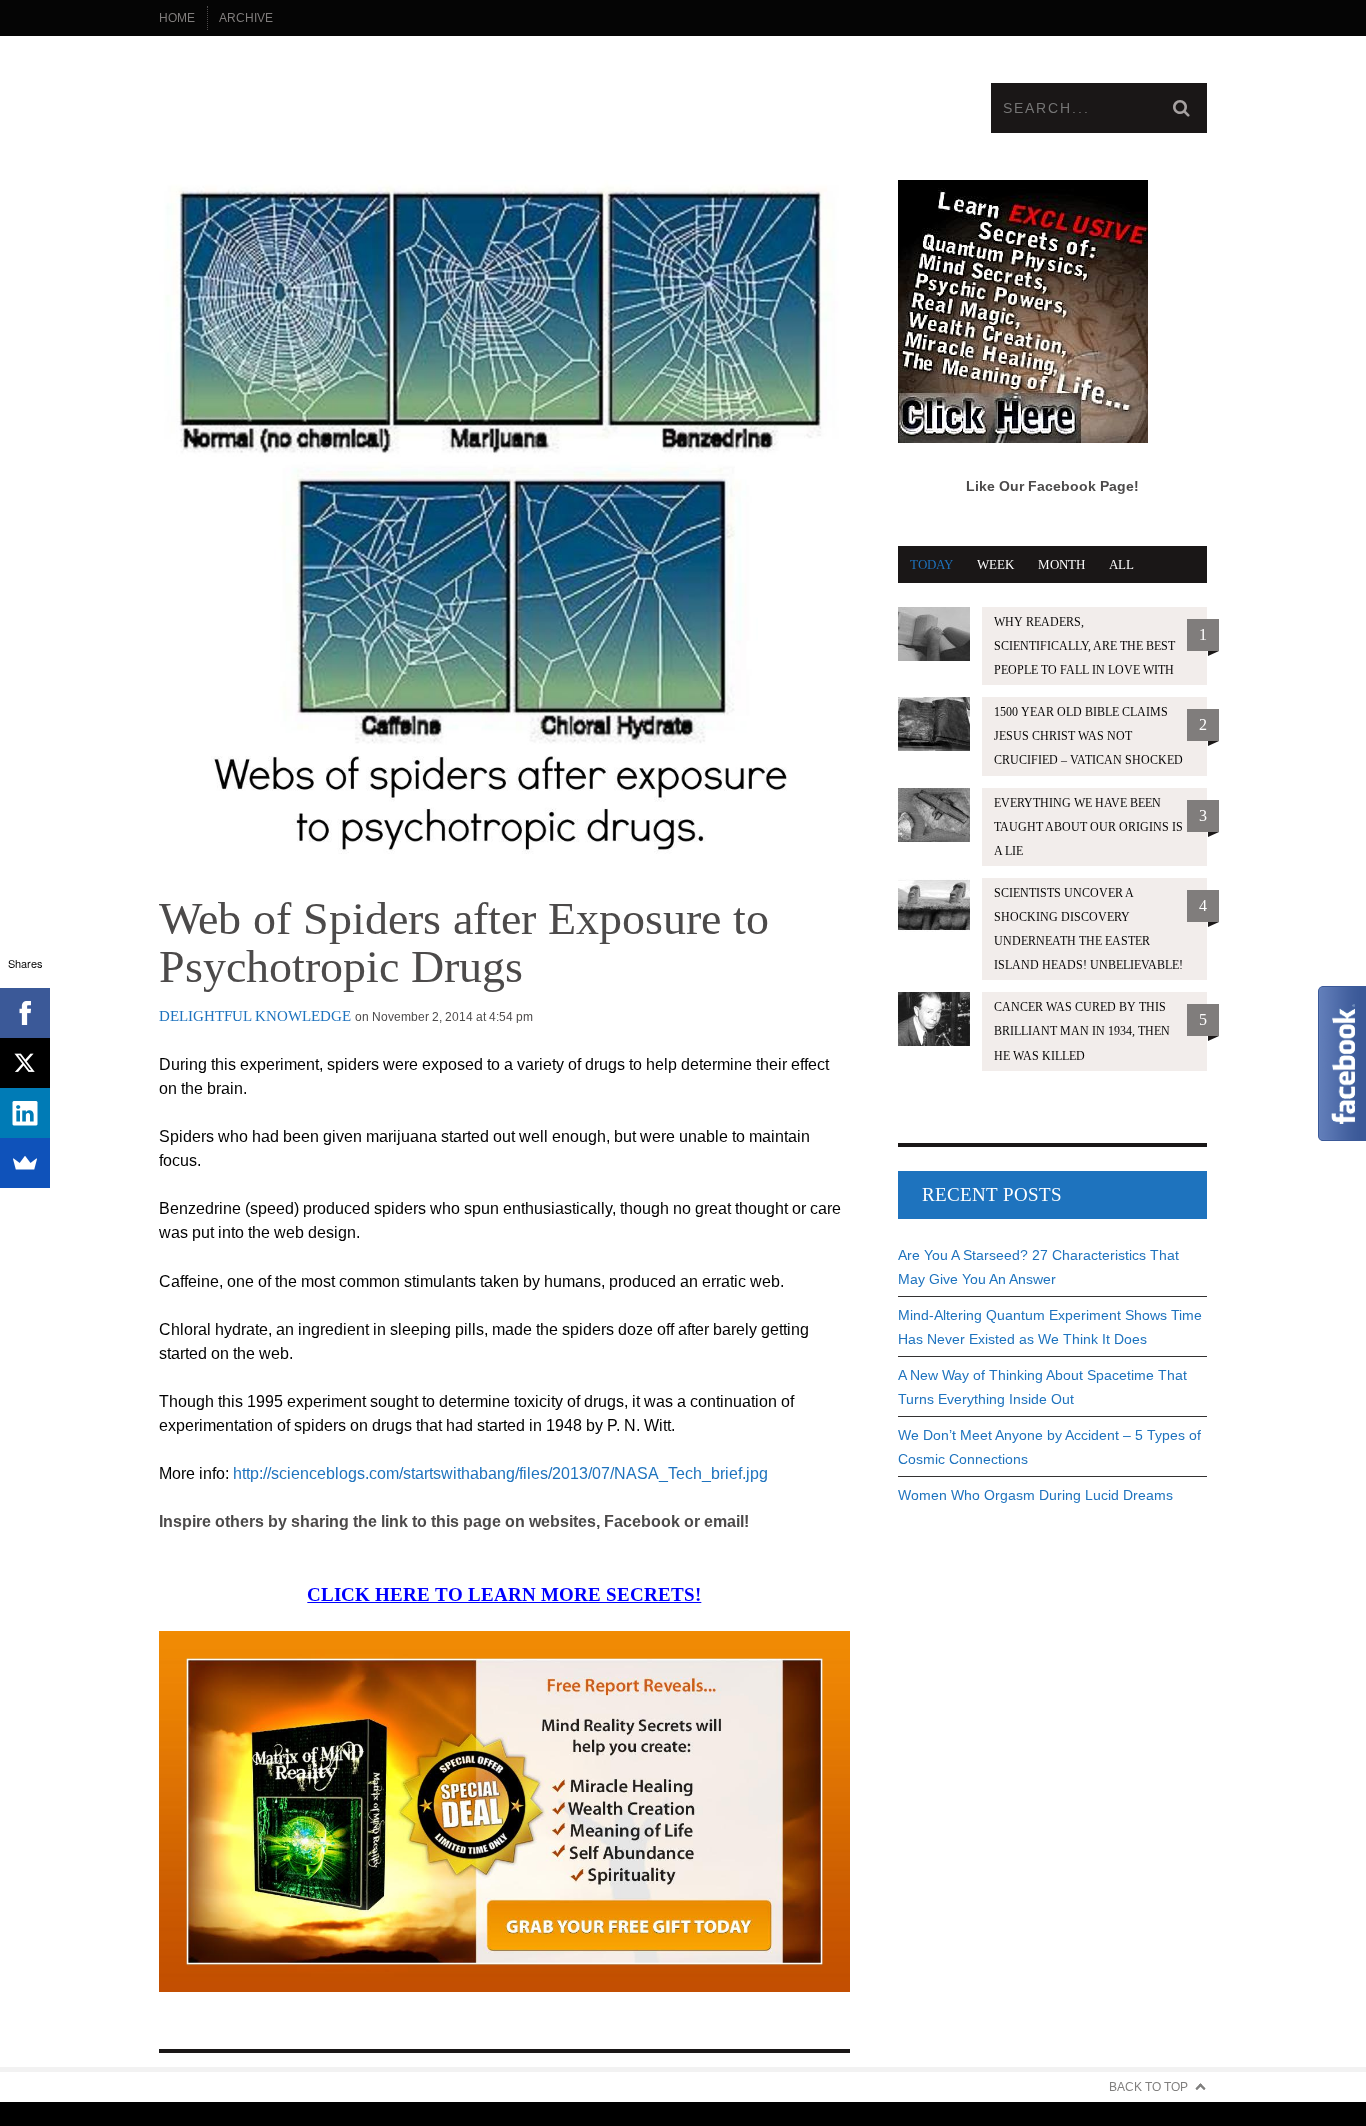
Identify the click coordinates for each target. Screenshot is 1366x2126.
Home (177, 18)
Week (995, 564)
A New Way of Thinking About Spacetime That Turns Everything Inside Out (1042, 1387)
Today (931, 564)
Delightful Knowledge (255, 1016)
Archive (246, 18)
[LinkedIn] (25, 1113)
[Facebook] (25, 1013)
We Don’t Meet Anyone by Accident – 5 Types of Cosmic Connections (1049, 1447)
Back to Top (1148, 2087)
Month (1061, 564)
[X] (25, 1063)
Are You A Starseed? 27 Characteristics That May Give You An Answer (1038, 1267)
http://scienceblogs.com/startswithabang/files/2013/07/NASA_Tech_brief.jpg (500, 1473)
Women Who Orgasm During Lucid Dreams (1035, 1495)
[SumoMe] (25, 1163)
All (1121, 564)
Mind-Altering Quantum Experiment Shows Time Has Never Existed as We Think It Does (1050, 1327)
